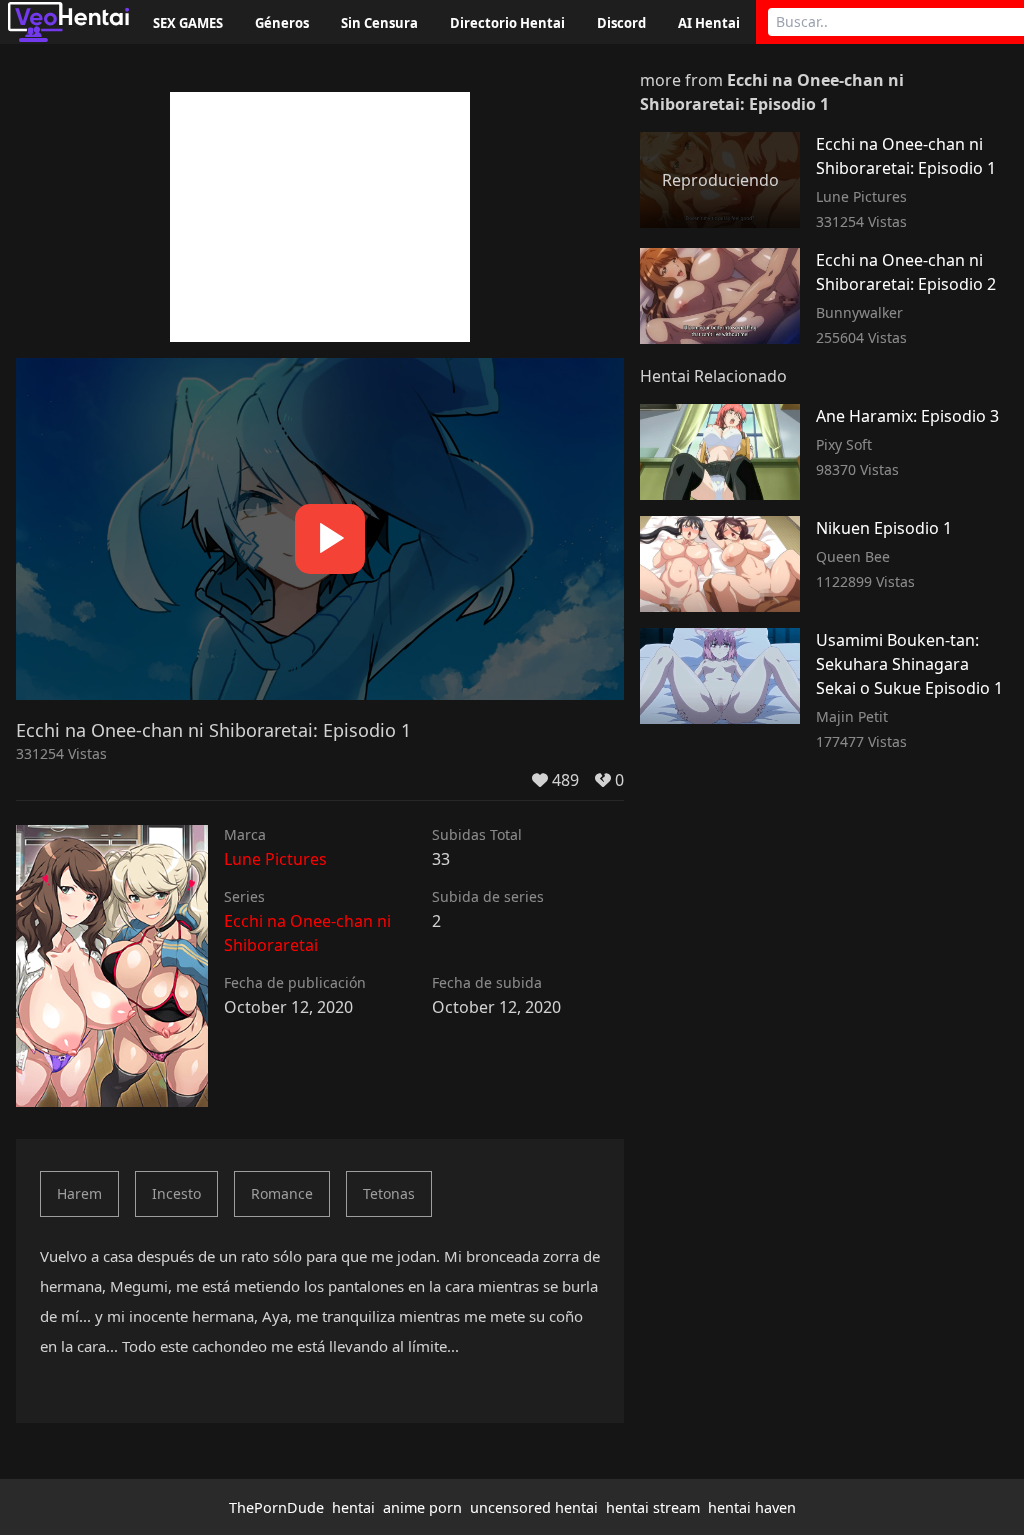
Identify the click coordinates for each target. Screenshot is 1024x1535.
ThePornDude (276, 1507)
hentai (353, 1507)
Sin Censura (379, 23)
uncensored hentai (534, 1507)
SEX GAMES (188, 23)
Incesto (176, 1193)
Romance (282, 1193)
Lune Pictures (275, 859)
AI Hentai (709, 23)
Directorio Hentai (507, 23)
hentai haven (752, 1507)
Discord (621, 23)
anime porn (422, 1507)
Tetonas (389, 1193)
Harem (79, 1193)
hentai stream (653, 1507)
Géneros (282, 23)
